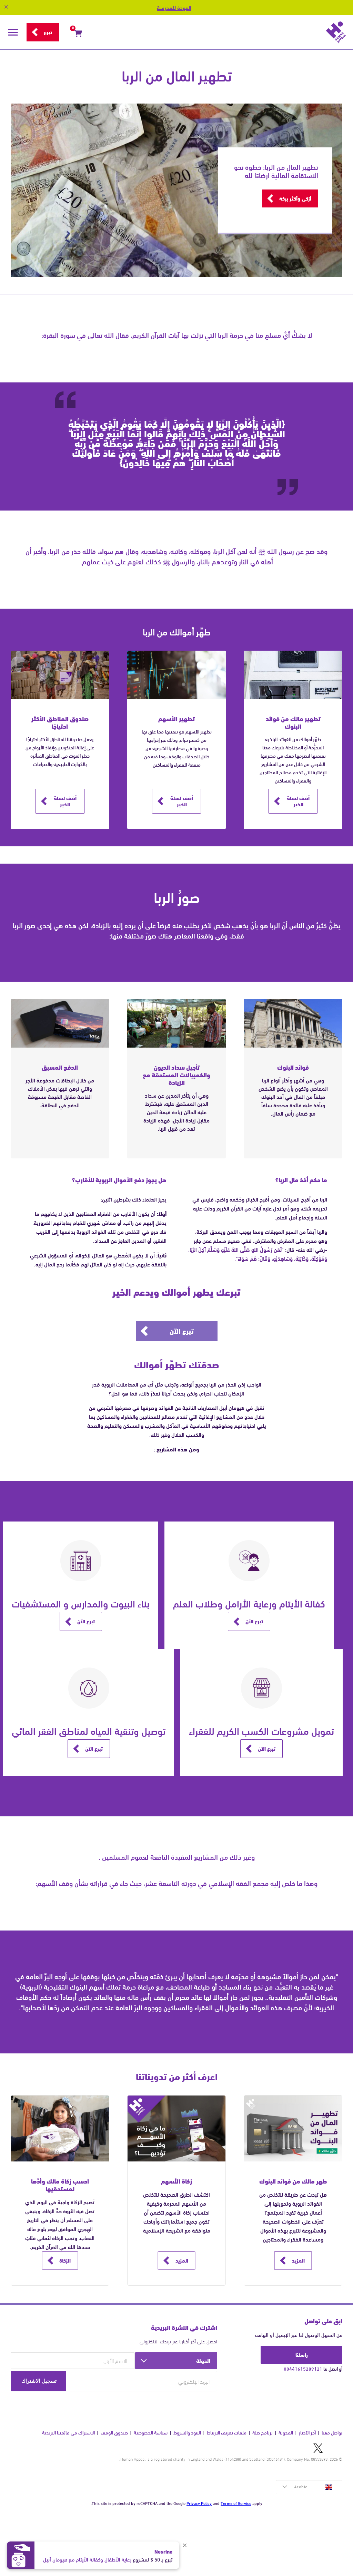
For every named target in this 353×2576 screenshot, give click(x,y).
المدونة (286, 2433)
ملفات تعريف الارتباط (227, 2433)
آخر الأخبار (307, 2433)
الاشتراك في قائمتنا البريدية (68, 2433)
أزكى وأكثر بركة (295, 198)
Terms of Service (236, 2503)
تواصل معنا (332, 2433)
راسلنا (302, 2354)
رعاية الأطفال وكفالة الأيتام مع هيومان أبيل (87, 2559)
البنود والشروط (187, 2433)
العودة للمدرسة (174, 7)
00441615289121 (303, 2369)
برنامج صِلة (263, 2433)
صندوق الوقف (114, 2433)
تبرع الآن (182, 1330)
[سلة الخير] (78, 35)
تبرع (48, 32)
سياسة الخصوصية (151, 2433)
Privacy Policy (199, 2503)
